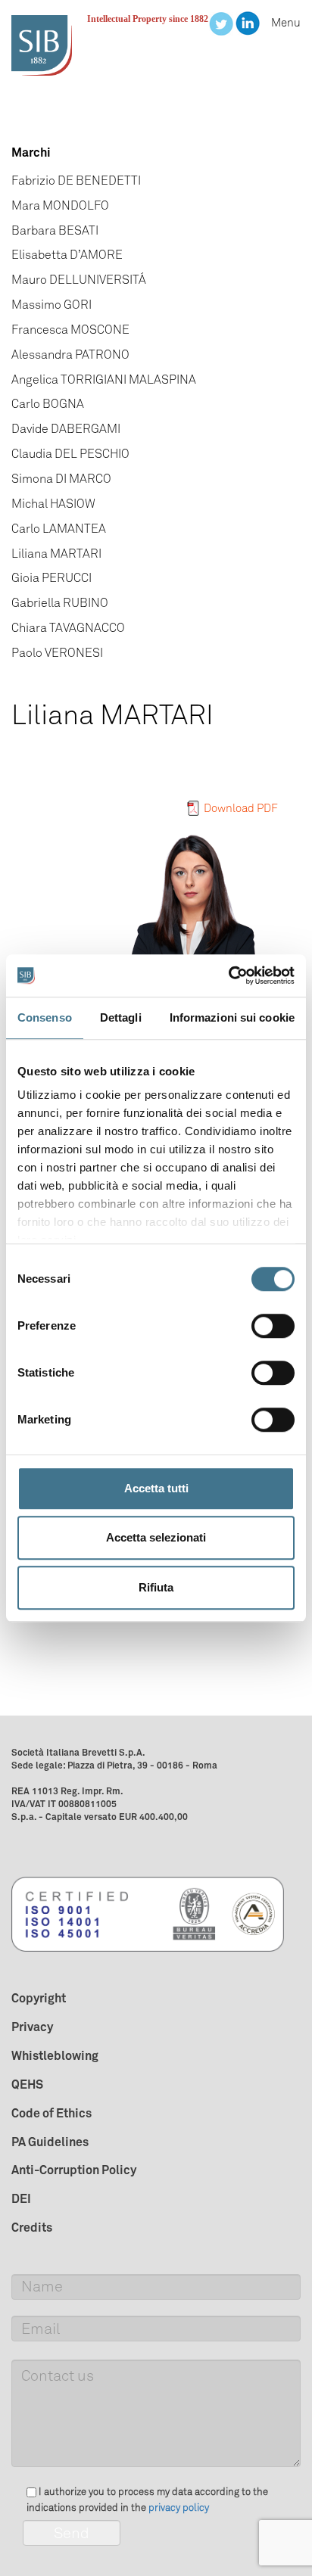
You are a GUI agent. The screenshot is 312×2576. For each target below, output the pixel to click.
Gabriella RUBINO (60, 603)
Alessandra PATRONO (70, 355)
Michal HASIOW (53, 504)
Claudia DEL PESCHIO (70, 454)
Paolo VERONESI (57, 653)
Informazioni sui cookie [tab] (232, 1017)
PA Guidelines (50, 2142)
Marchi (31, 152)
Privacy (32, 2027)
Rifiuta (156, 1587)
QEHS (27, 2084)
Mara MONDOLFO (60, 205)
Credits (32, 2227)
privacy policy (179, 2508)
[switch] (273, 1326)
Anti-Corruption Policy (74, 2170)
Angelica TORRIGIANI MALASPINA (104, 380)
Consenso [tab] (45, 1017)
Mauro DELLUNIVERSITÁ (79, 280)
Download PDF (241, 808)
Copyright (39, 1998)
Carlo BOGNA (48, 404)
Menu (286, 23)
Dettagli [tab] (121, 1017)
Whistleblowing (55, 2055)
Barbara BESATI (55, 230)
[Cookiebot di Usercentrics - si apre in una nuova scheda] (228, 975)
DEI (21, 2198)
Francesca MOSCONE (70, 330)
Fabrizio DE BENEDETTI (76, 180)
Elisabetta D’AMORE (67, 255)
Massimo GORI (51, 305)
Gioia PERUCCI (51, 578)
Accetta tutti (156, 1488)
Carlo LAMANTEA (59, 529)
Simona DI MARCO (61, 479)
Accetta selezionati (156, 1537)
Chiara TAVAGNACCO (68, 628)
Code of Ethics (51, 2113)
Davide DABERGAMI (66, 429)
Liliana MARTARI (56, 554)
